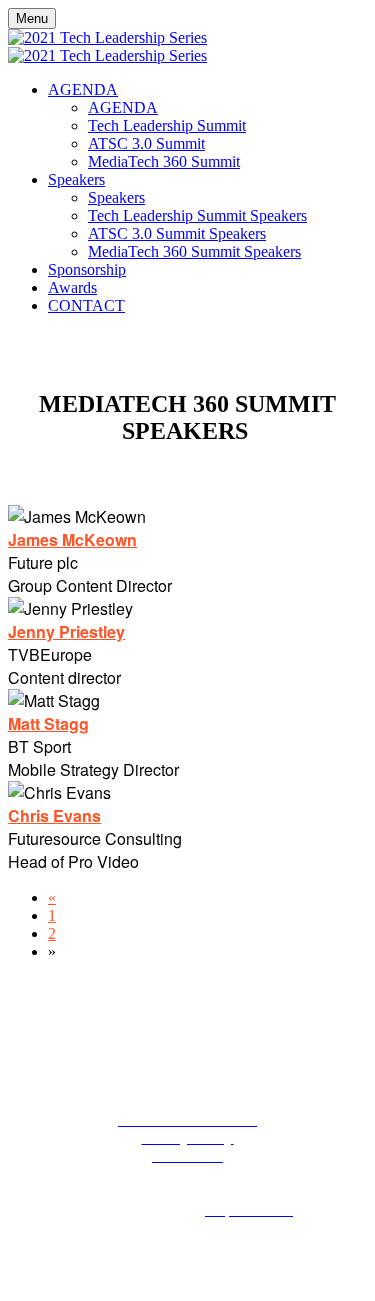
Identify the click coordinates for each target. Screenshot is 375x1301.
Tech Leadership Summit (167, 125)
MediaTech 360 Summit (164, 161)
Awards (72, 287)
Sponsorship (87, 269)
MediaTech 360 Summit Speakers (194, 251)
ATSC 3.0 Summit (146, 143)
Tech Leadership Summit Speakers (197, 215)
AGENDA (83, 89)
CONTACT (86, 305)
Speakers (76, 179)
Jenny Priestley (66, 631)
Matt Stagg (48, 723)
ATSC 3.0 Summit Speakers (177, 233)
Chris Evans (54, 815)
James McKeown (72, 539)
